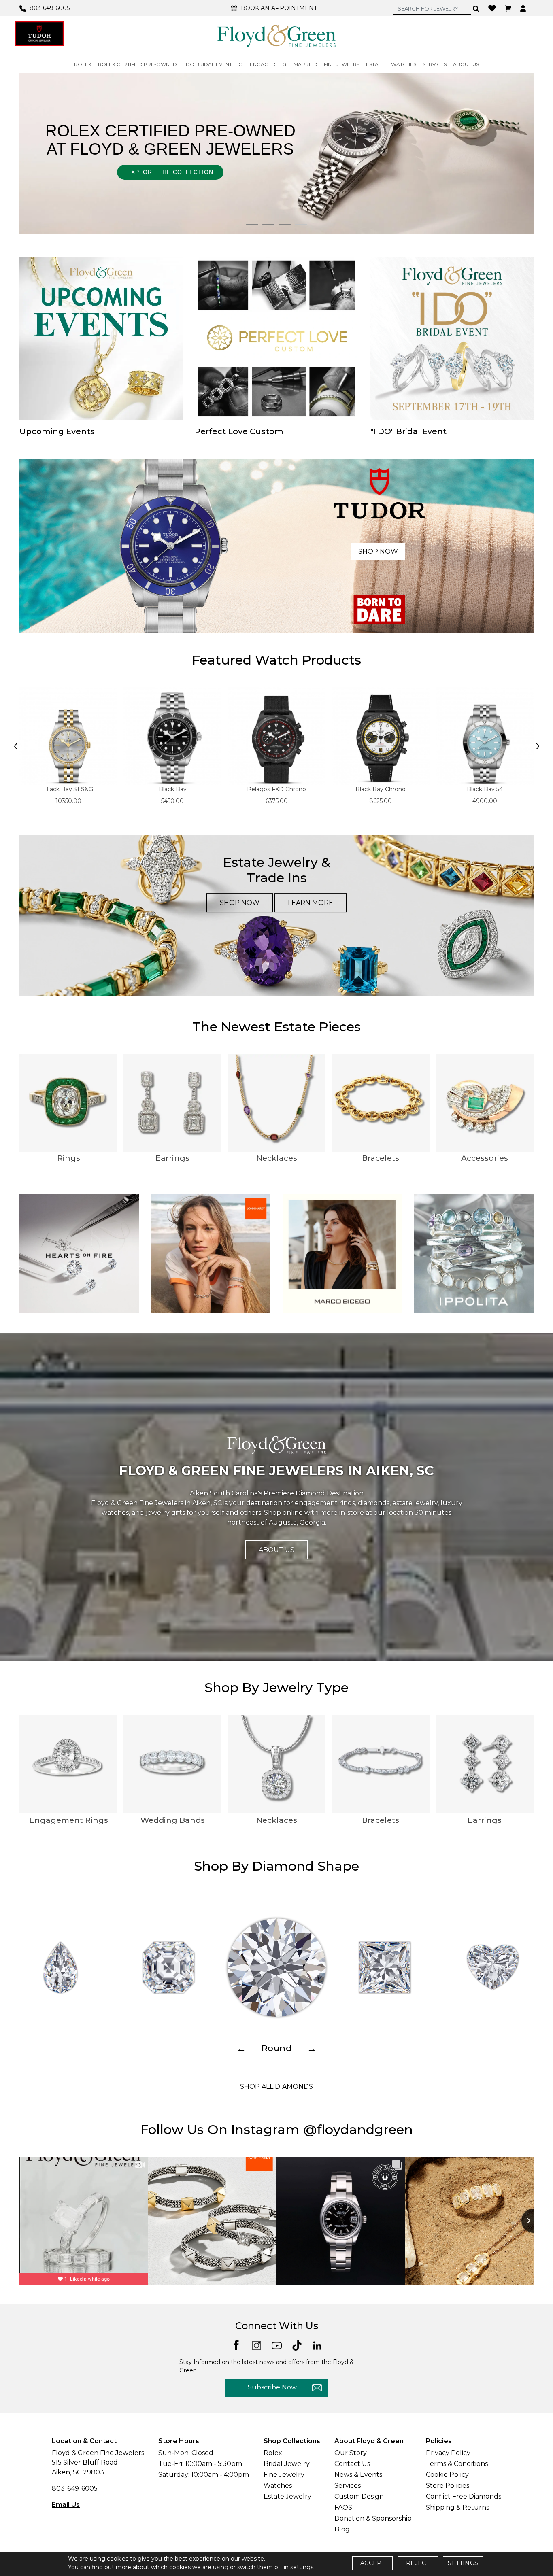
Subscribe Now (272, 2387)
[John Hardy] (211, 1253)
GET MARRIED (300, 64)
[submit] (476, 8)
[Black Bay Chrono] (381, 736)
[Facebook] (236, 2345)
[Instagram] (256, 2345)
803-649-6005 (75, 2488)
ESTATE (375, 64)
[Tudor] (39, 34)
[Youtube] (277, 2345)
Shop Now (378, 551)
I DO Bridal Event (208, 64)
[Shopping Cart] (509, 8)
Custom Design (359, 2496)
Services (348, 2486)
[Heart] (493, 1968)
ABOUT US (466, 64)
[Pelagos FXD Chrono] (276, 736)
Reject (418, 2563)
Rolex (273, 2453)
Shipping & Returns (457, 2507)
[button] (252, 224)
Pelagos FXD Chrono (276, 789)
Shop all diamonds (276, 2086)
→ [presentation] (312, 2048)
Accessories (485, 1158)
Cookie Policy (447, 2475)
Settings (463, 2563)
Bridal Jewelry (287, 2464)
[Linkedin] (317, 2345)
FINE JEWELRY (342, 64)
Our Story (351, 2453)
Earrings (172, 1158)
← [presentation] (241, 2048)
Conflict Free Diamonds (464, 2496)
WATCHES (404, 64)
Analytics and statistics (221, 1320)
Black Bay (173, 789)
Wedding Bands (173, 1820)
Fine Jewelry (284, 2475)
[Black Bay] (172, 736)
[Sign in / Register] (524, 8)
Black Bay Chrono (381, 789)
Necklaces (277, 1158)
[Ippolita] (474, 1253)
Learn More (311, 903)
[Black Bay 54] (485, 736)
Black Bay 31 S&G (69, 789)
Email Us (66, 2505)
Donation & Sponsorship (373, 2518)
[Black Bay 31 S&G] (68, 736)
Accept (372, 2563)
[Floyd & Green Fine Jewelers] (276, 36)
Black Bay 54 (485, 789)
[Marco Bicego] (342, 1253)
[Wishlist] (493, 8)
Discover (359, 168)
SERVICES (435, 64)
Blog (342, 2529)
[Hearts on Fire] (79, 1253)
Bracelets (381, 1158)
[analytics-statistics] (350, 1320)
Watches (278, 2486)
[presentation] (15, 746)
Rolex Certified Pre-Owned (137, 64)
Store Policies (448, 2486)
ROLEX (83, 64)
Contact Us (352, 2464)
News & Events (358, 2475)
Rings (69, 1158)
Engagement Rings (69, 1820)
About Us (276, 1550)
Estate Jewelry (287, 2496)
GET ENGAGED (257, 64)
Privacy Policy (448, 2453)
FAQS (343, 2507)
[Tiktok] (297, 2345)
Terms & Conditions (457, 2464)
